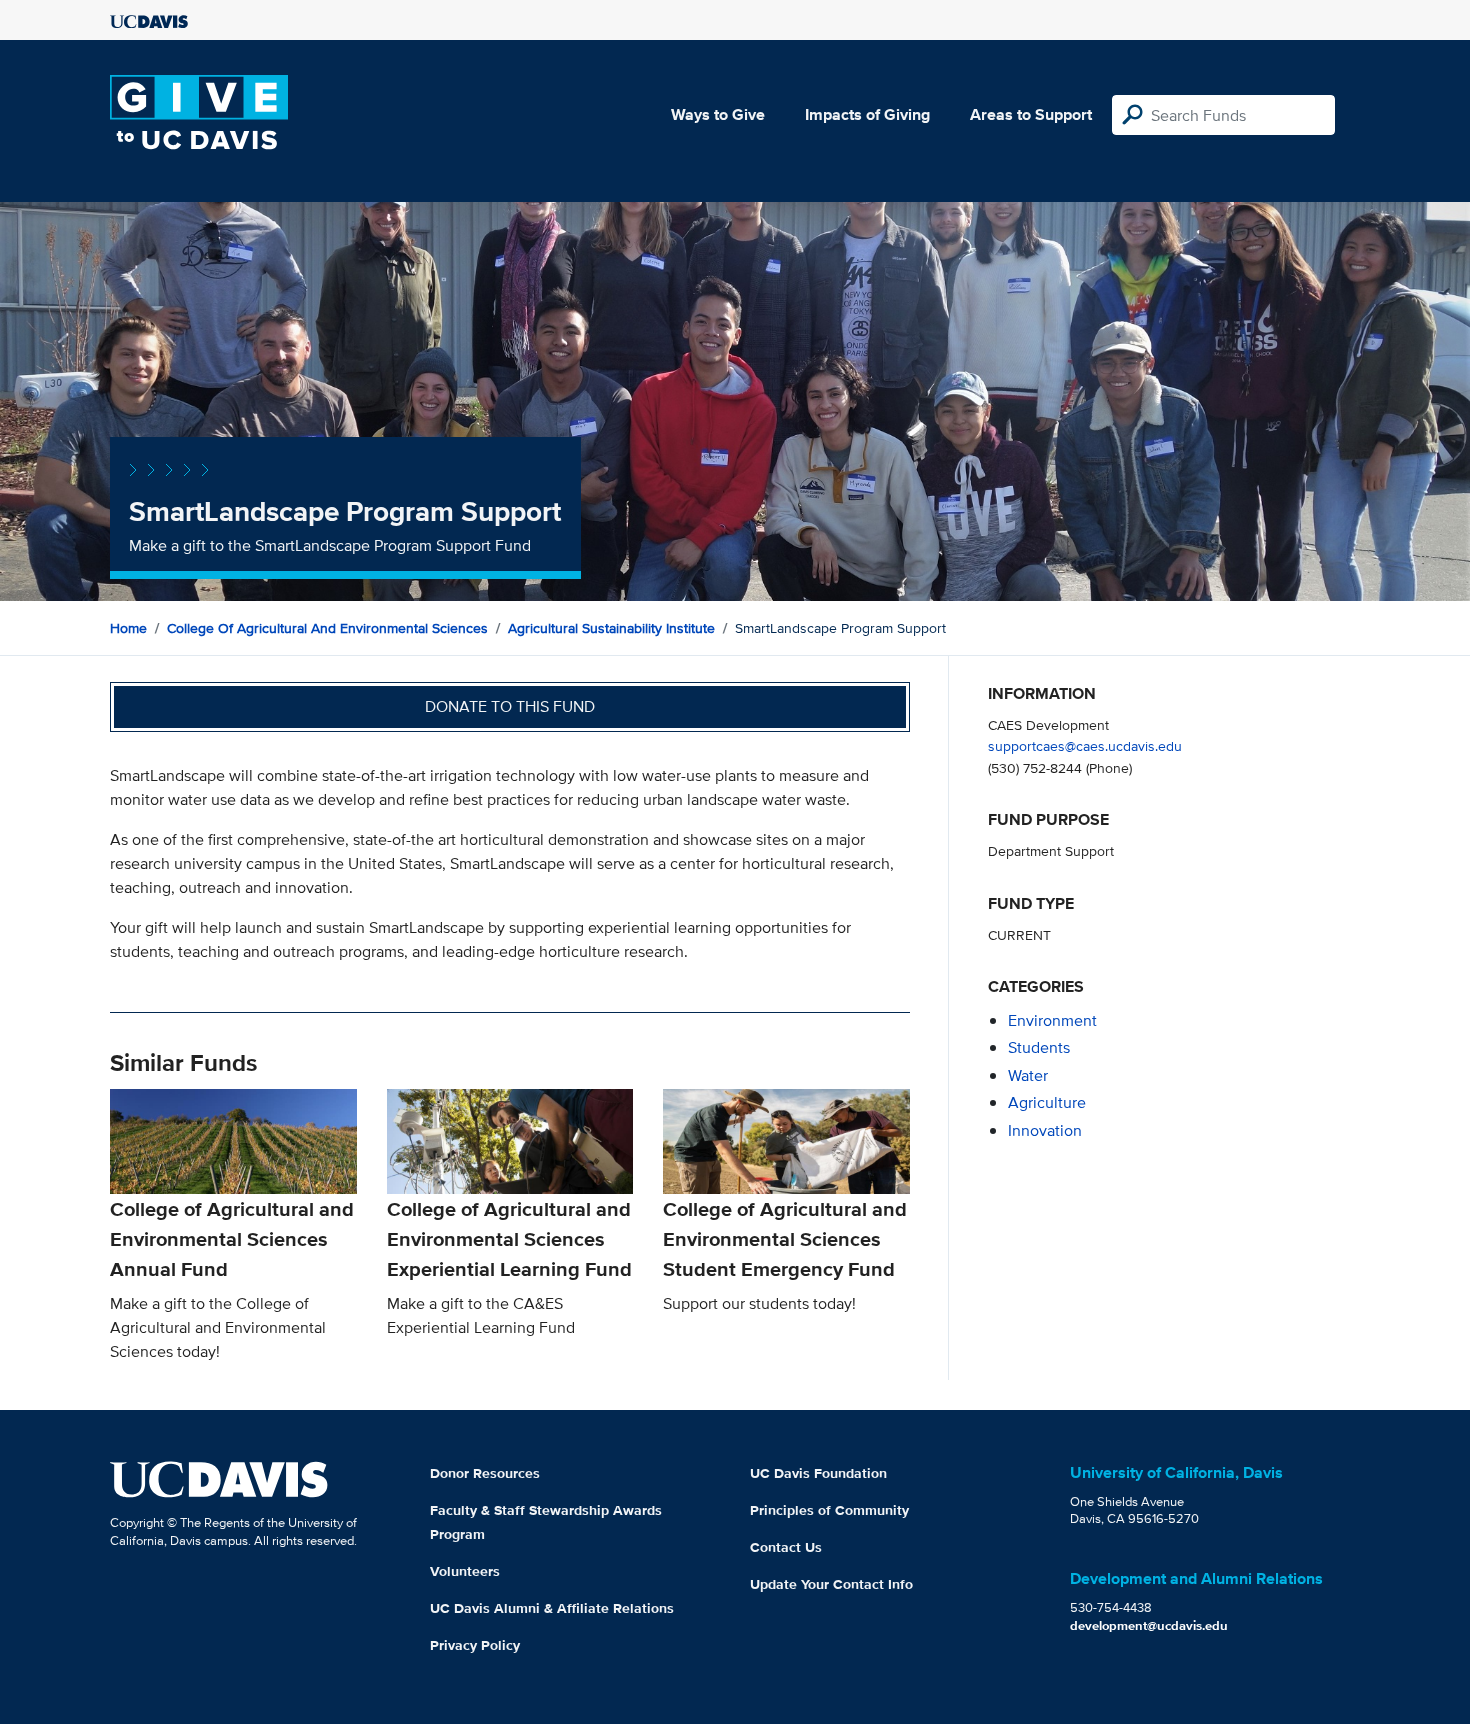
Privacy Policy (475, 1645)
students (1039, 1047)
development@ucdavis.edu (1149, 1625)
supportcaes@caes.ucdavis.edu (1085, 745)
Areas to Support (1031, 114)
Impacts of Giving (867, 114)
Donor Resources (485, 1473)
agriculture (1047, 1102)
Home (128, 628)
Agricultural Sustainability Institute (611, 628)
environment (1052, 1020)
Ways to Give (718, 114)
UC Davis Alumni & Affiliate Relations (552, 1608)
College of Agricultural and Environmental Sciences (327, 628)
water (1028, 1075)
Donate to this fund (510, 706)
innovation (1045, 1130)
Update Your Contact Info (831, 1584)
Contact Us (786, 1547)
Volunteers (465, 1571)
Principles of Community (829, 1510)
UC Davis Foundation (818, 1473)
